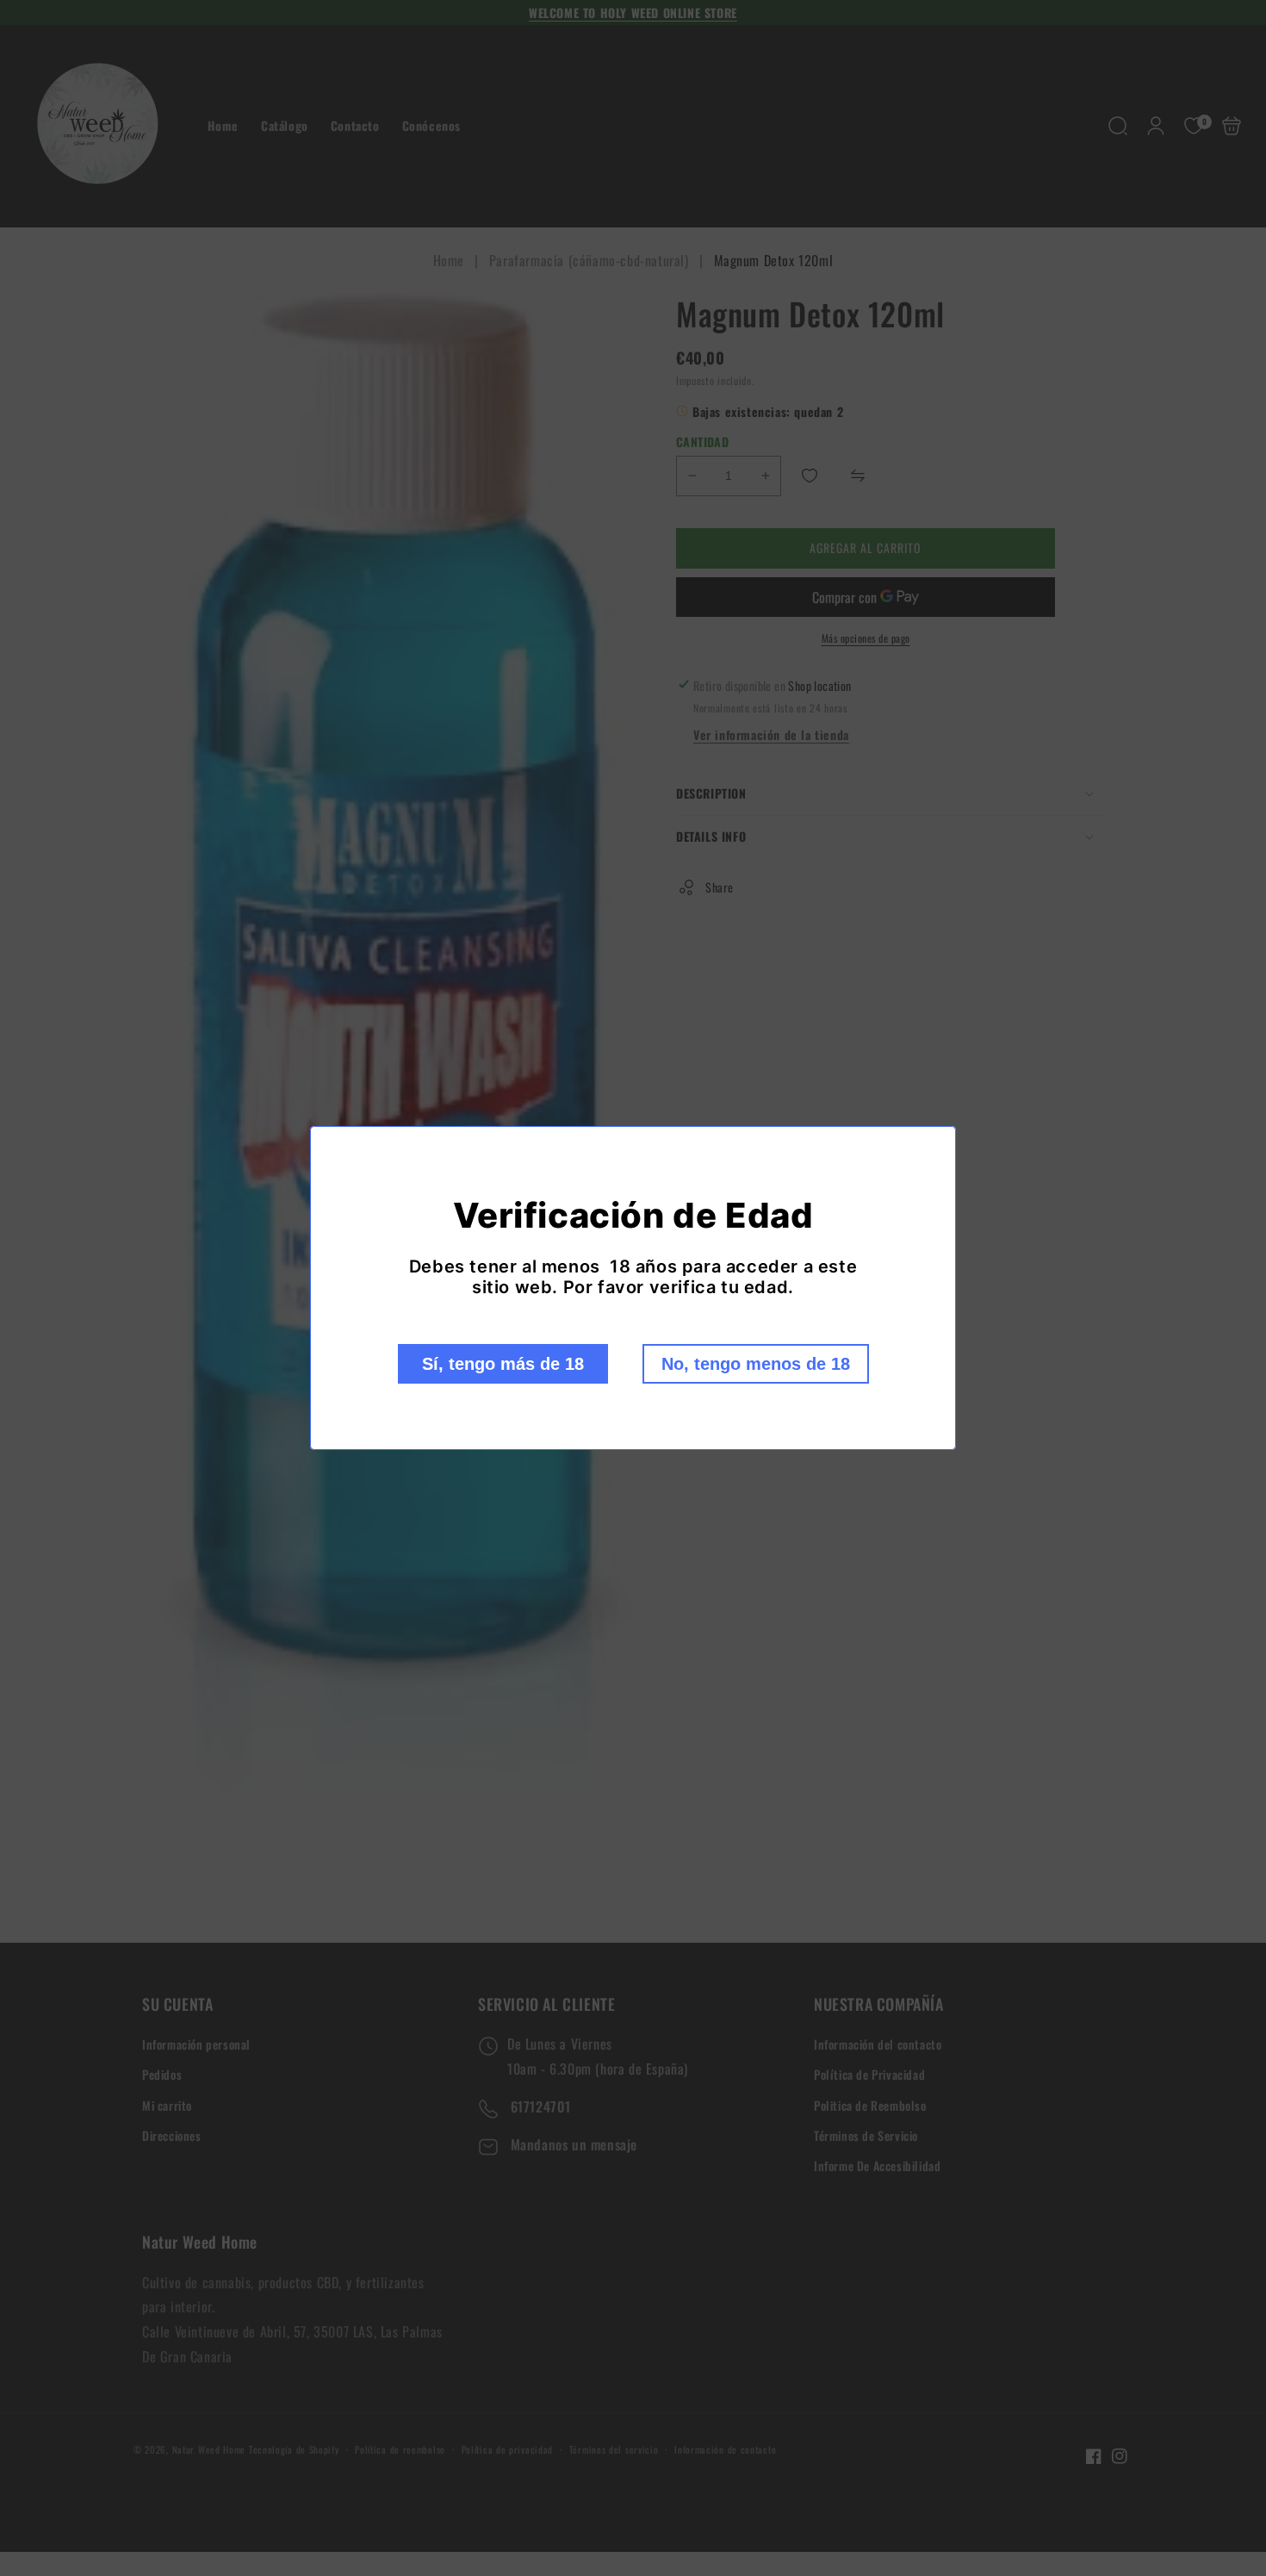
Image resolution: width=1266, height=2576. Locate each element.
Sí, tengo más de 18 (503, 1364)
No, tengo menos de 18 (756, 1364)
